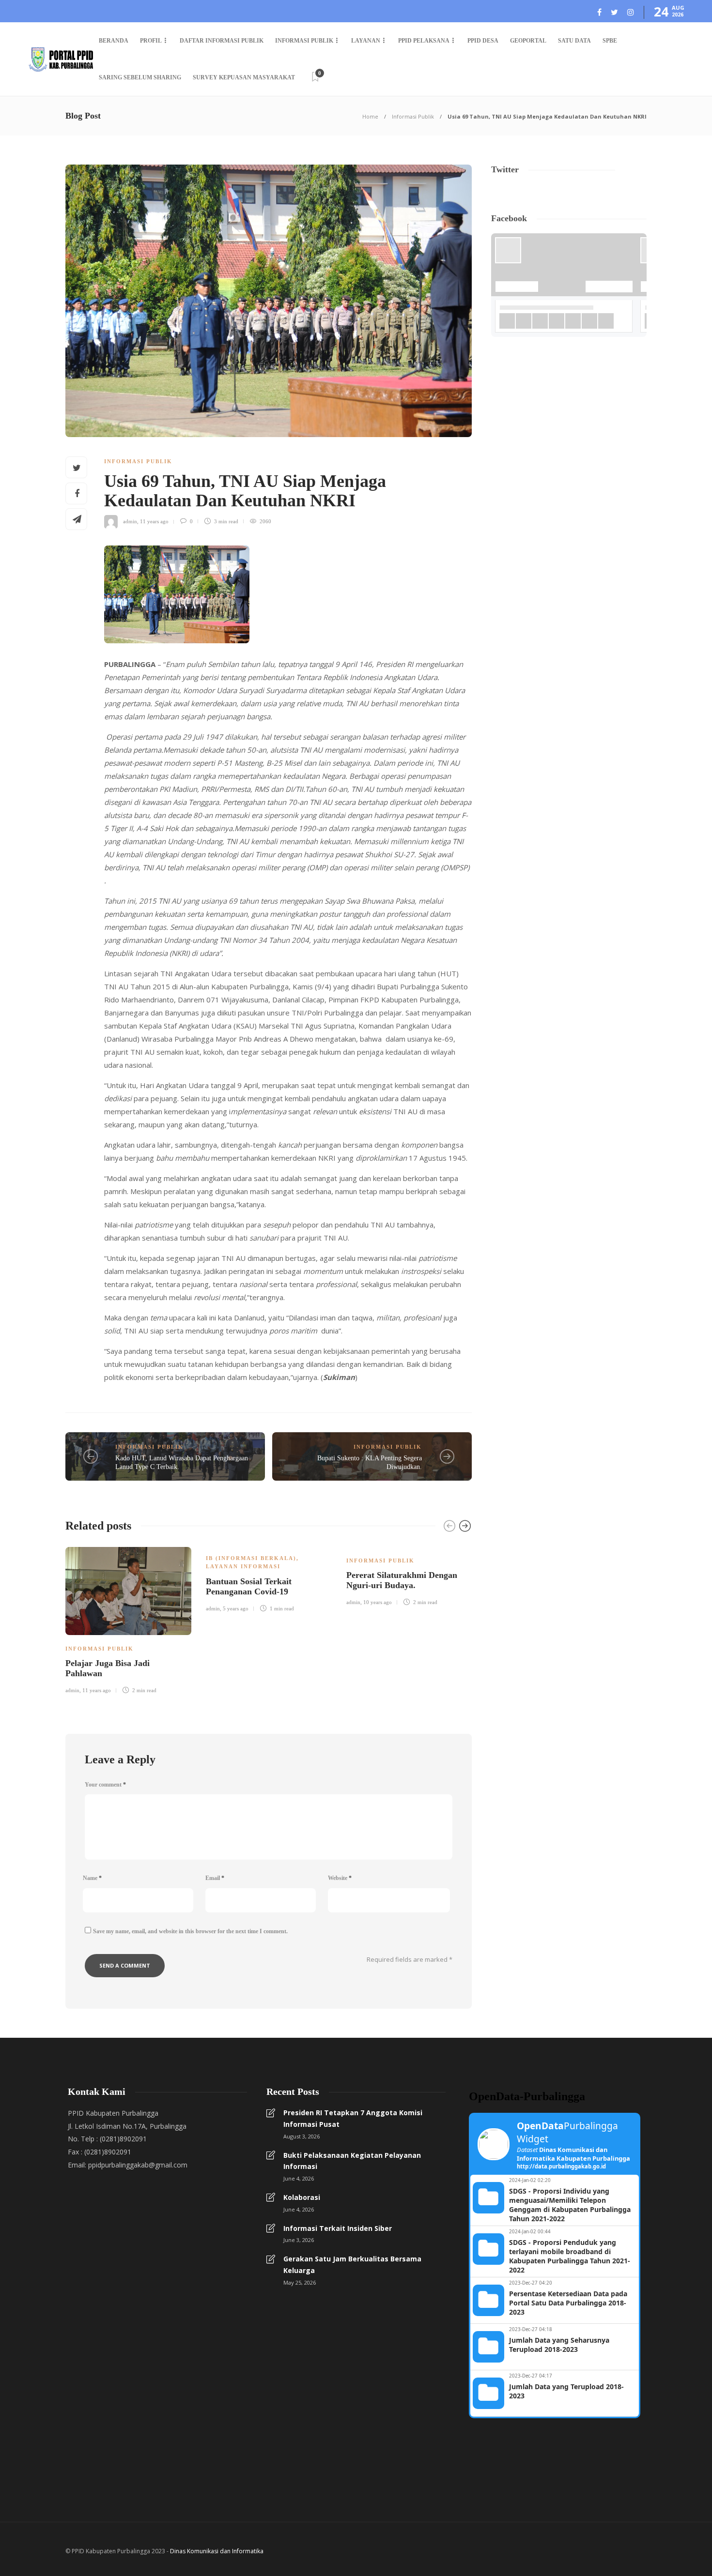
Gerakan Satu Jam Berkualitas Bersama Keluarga (352, 2265)
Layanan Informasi (243, 1566)
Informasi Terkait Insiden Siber (338, 2228)
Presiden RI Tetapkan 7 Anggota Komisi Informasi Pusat (353, 2118)
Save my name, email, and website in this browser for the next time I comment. (190, 1931)
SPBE (610, 41)
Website (340, 1878)
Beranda (114, 41)
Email (215, 1878)
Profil (151, 41)
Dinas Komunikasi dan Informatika (217, 2551)
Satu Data (574, 41)
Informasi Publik (304, 41)
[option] (128, 1619)
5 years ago (236, 1608)
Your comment (105, 1785)
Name (92, 1878)
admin (130, 521)
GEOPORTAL (528, 41)
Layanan (366, 41)
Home (370, 116)
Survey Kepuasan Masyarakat (244, 77)
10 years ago (378, 1602)
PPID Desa (483, 41)
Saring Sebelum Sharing (140, 77)
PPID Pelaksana (424, 41)
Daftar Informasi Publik (222, 41)
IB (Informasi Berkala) (251, 1558)
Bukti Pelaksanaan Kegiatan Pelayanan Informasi (352, 2161)
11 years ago (154, 521)
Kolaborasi (302, 2197)
